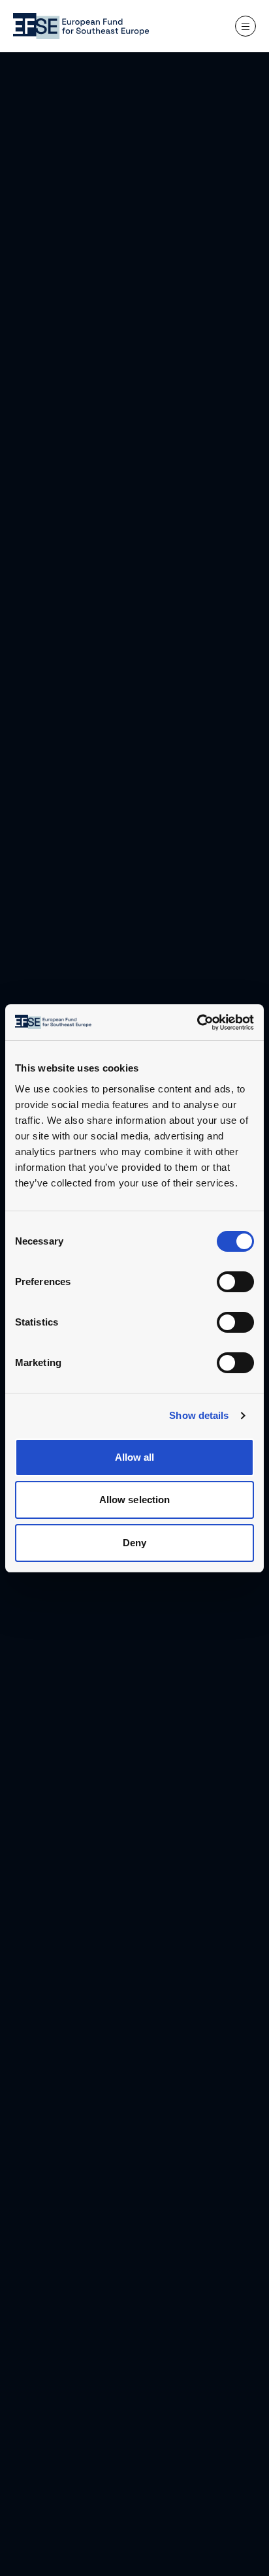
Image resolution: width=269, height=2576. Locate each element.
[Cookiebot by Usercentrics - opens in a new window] (215, 1023)
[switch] (235, 1282)
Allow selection (135, 1500)
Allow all (135, 1457)
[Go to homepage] (81, 26)
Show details (199, 1415)
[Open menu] (245, 26)
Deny (134, 1543)
